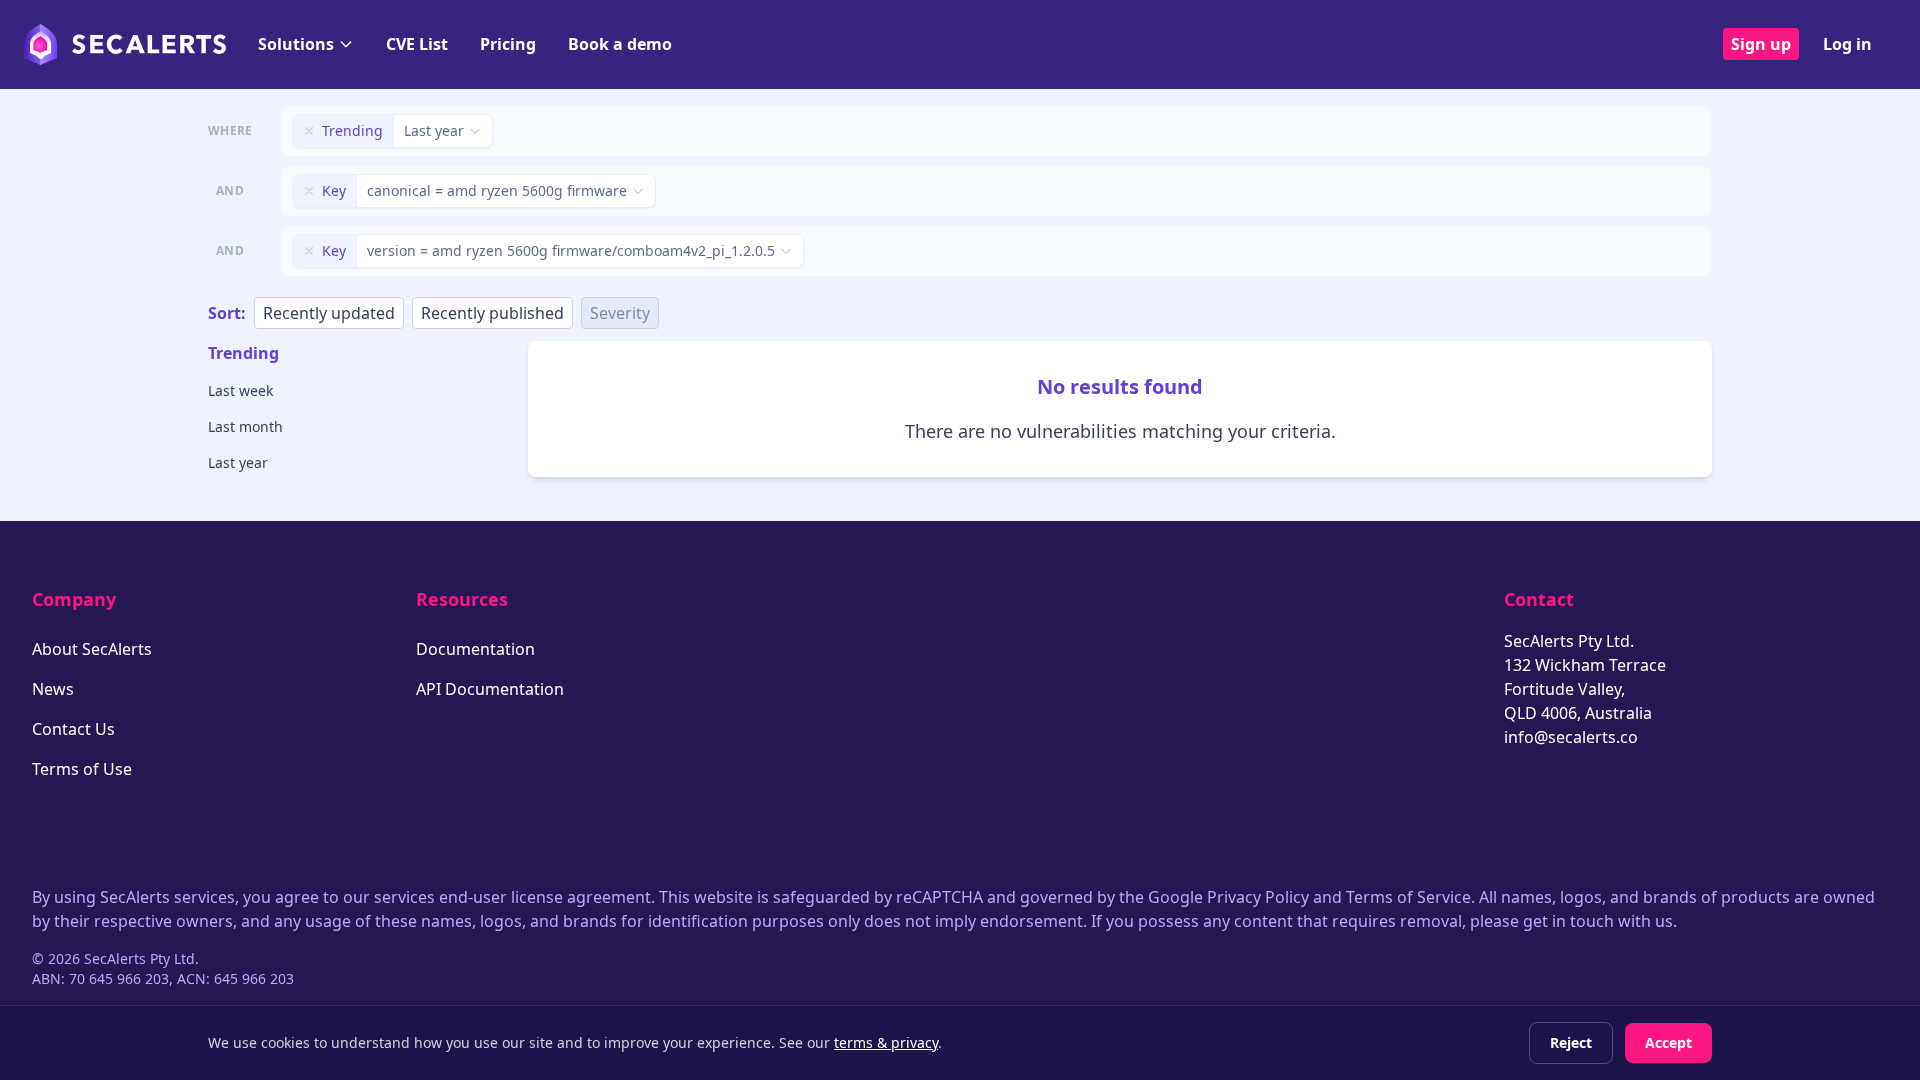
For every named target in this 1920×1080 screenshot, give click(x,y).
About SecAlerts (92, 649)
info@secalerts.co (1571, 737)
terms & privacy (886, 1042)
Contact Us (73, 729)
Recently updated (329, 313)
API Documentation (490, 689)
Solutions (296, 44)
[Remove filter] (309, 131)
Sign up (1761, 44)
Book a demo (620, 44)
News (53, 689)
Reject (1571, 1042)
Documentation (475, 649)
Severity (620, 313)
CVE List (417, 44)
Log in (1847, 44)
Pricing (508, 44)
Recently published (492, 313)
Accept (1668, 1042)
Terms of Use (82, 769)
